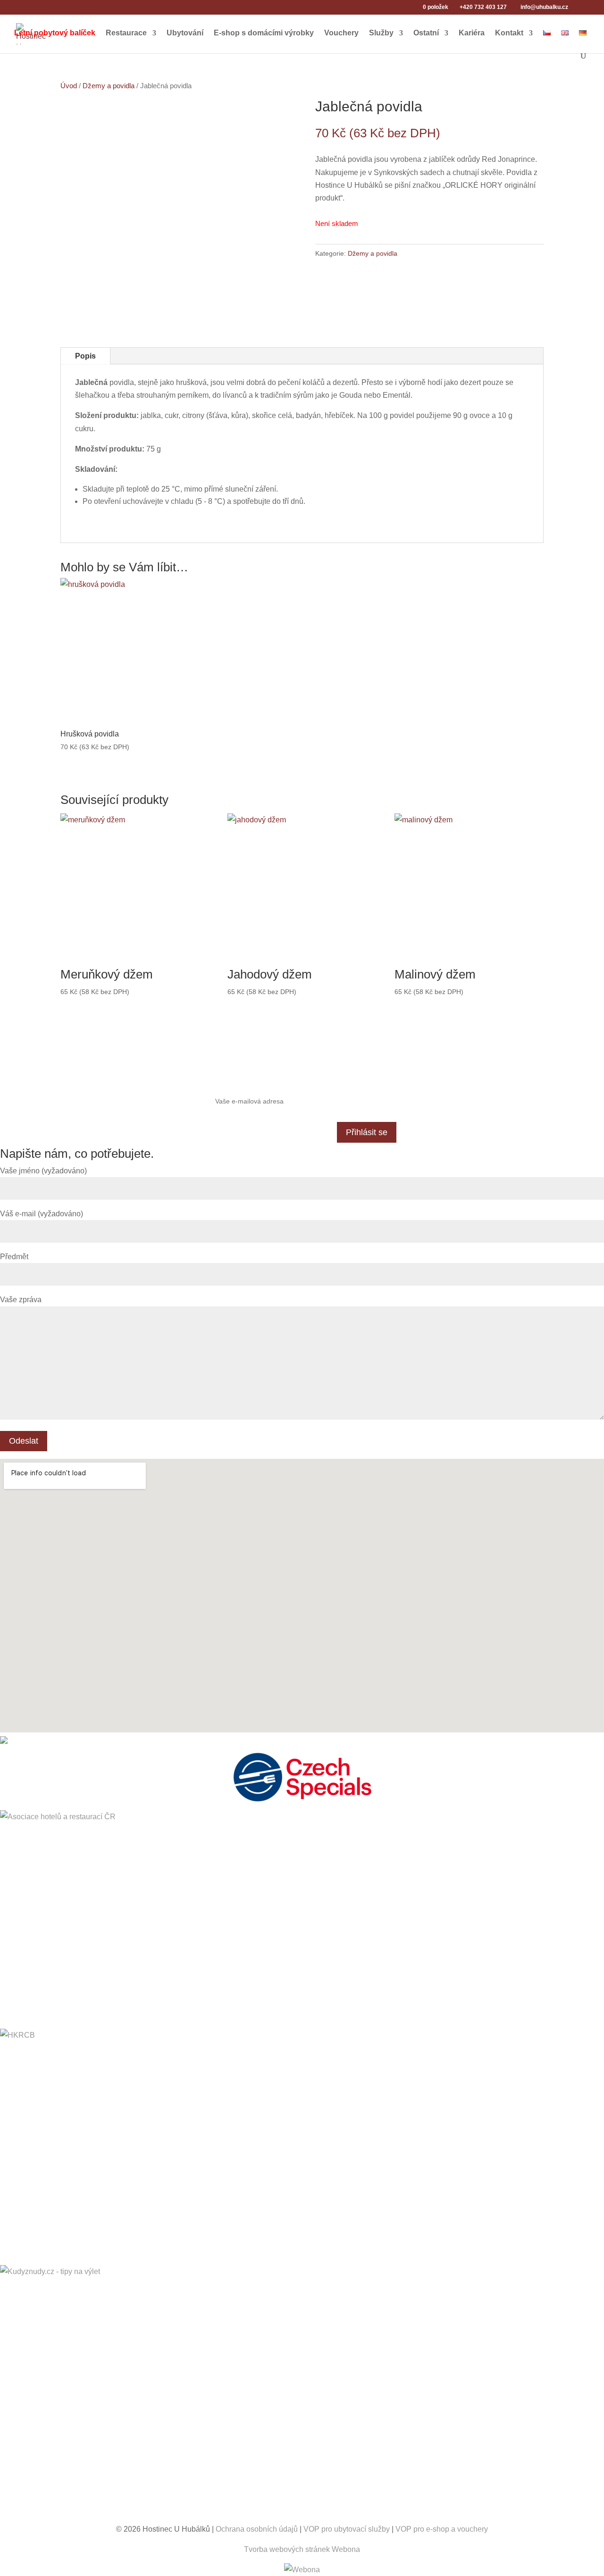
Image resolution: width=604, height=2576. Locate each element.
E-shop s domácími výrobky (264, 33)
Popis (85, 356)
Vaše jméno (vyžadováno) (43, 1171)
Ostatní (426, 33)
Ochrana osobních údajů (257, 2529)
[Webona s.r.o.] (302, 2570)
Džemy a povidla (109, 86)
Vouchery (341, 33)
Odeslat (24, 1441)
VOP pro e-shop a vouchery (442, 2529)
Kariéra (472, 33)
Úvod (69, 86)
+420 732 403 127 (483, 7)
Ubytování (185, 33)
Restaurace (126, 33)
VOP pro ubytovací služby (347, 2529)
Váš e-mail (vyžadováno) (42, 1214)
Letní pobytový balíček (55, 33)
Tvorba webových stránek (287, 2549)
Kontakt (509, 33)
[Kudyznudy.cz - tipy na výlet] (302, 2394)
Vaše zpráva (21, 1300)
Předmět (14, 1257)
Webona (346, 2549)
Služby (381, 33)
